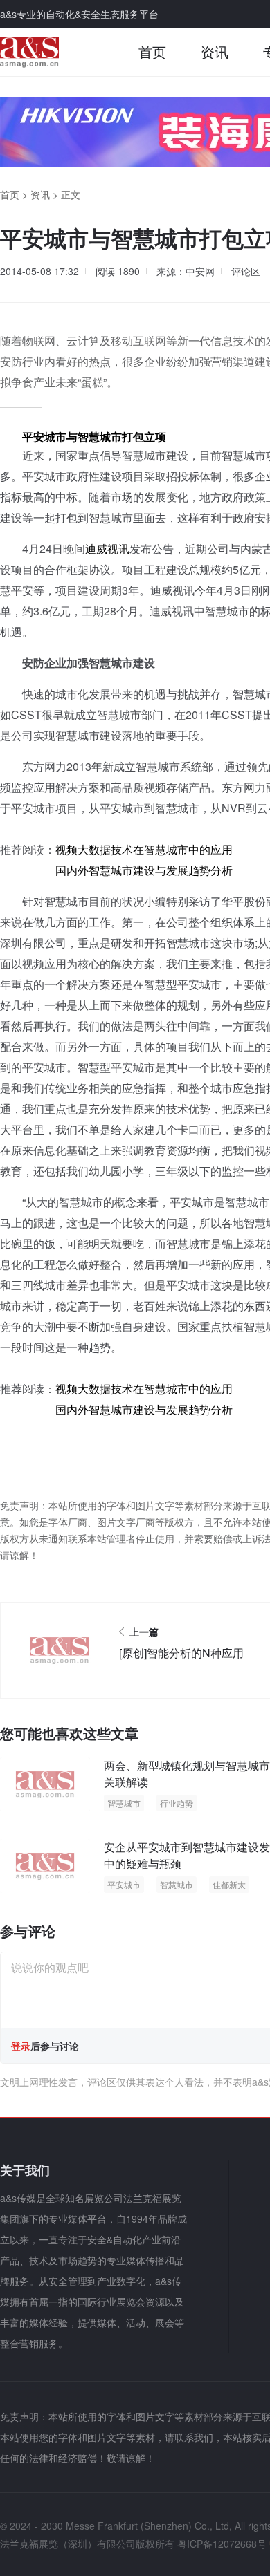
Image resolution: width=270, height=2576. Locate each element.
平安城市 (124, 1884)
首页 (152, 52)
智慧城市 (124, 1803)
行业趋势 (177, 1803)
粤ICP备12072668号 (222, 2544)
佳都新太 (229, 1884)
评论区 (246, 271)
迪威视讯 (107, 549)
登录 (21, 2046)
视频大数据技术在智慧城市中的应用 (144, 849)
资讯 (215, 52)
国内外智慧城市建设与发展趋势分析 (143, 870)
